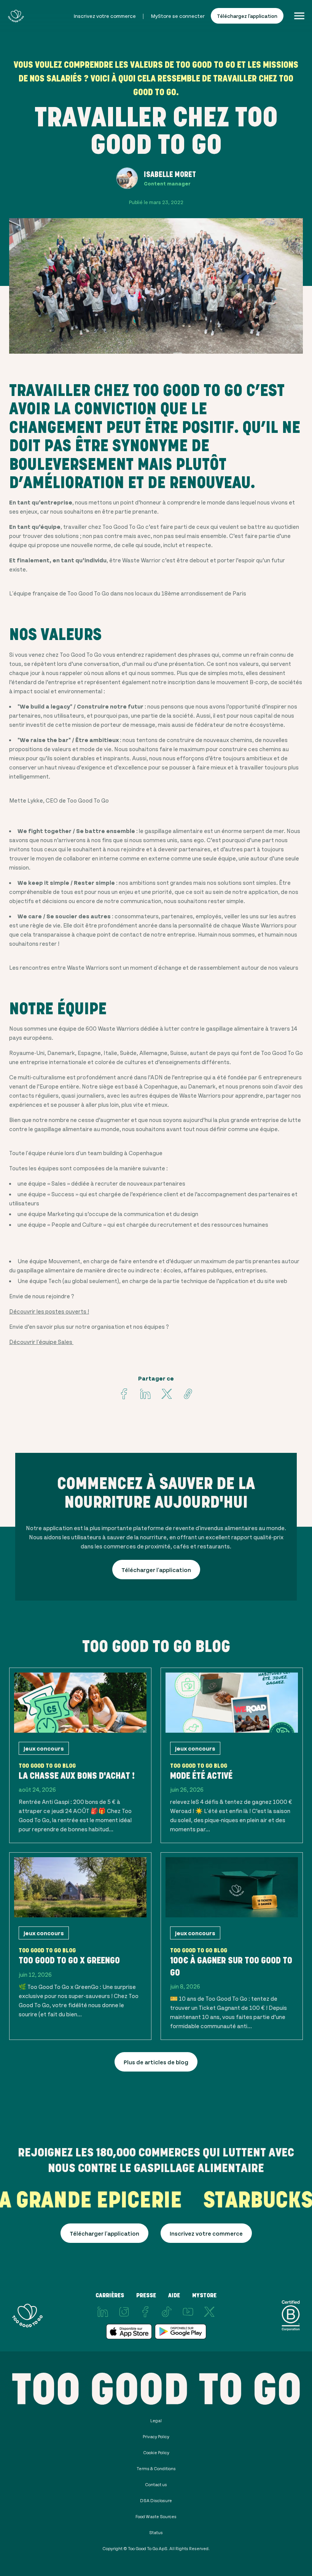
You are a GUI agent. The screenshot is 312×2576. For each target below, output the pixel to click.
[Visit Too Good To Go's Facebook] (124, 1394)
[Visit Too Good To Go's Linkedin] (145, 1394)
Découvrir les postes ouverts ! (49, 1311)
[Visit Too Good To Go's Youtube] (188, 2312)
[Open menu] (299, 16)
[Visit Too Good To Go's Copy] (188, 1394)
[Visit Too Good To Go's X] (209, 2312)
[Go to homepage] (16, 16)
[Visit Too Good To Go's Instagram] (124, 2312)
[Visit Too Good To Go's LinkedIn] (103, 2312)
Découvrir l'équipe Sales (41, 1341)
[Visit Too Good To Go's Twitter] (167, 1394)
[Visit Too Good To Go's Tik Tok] (167, 2312)
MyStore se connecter (178, 16)
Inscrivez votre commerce (105, 16)
